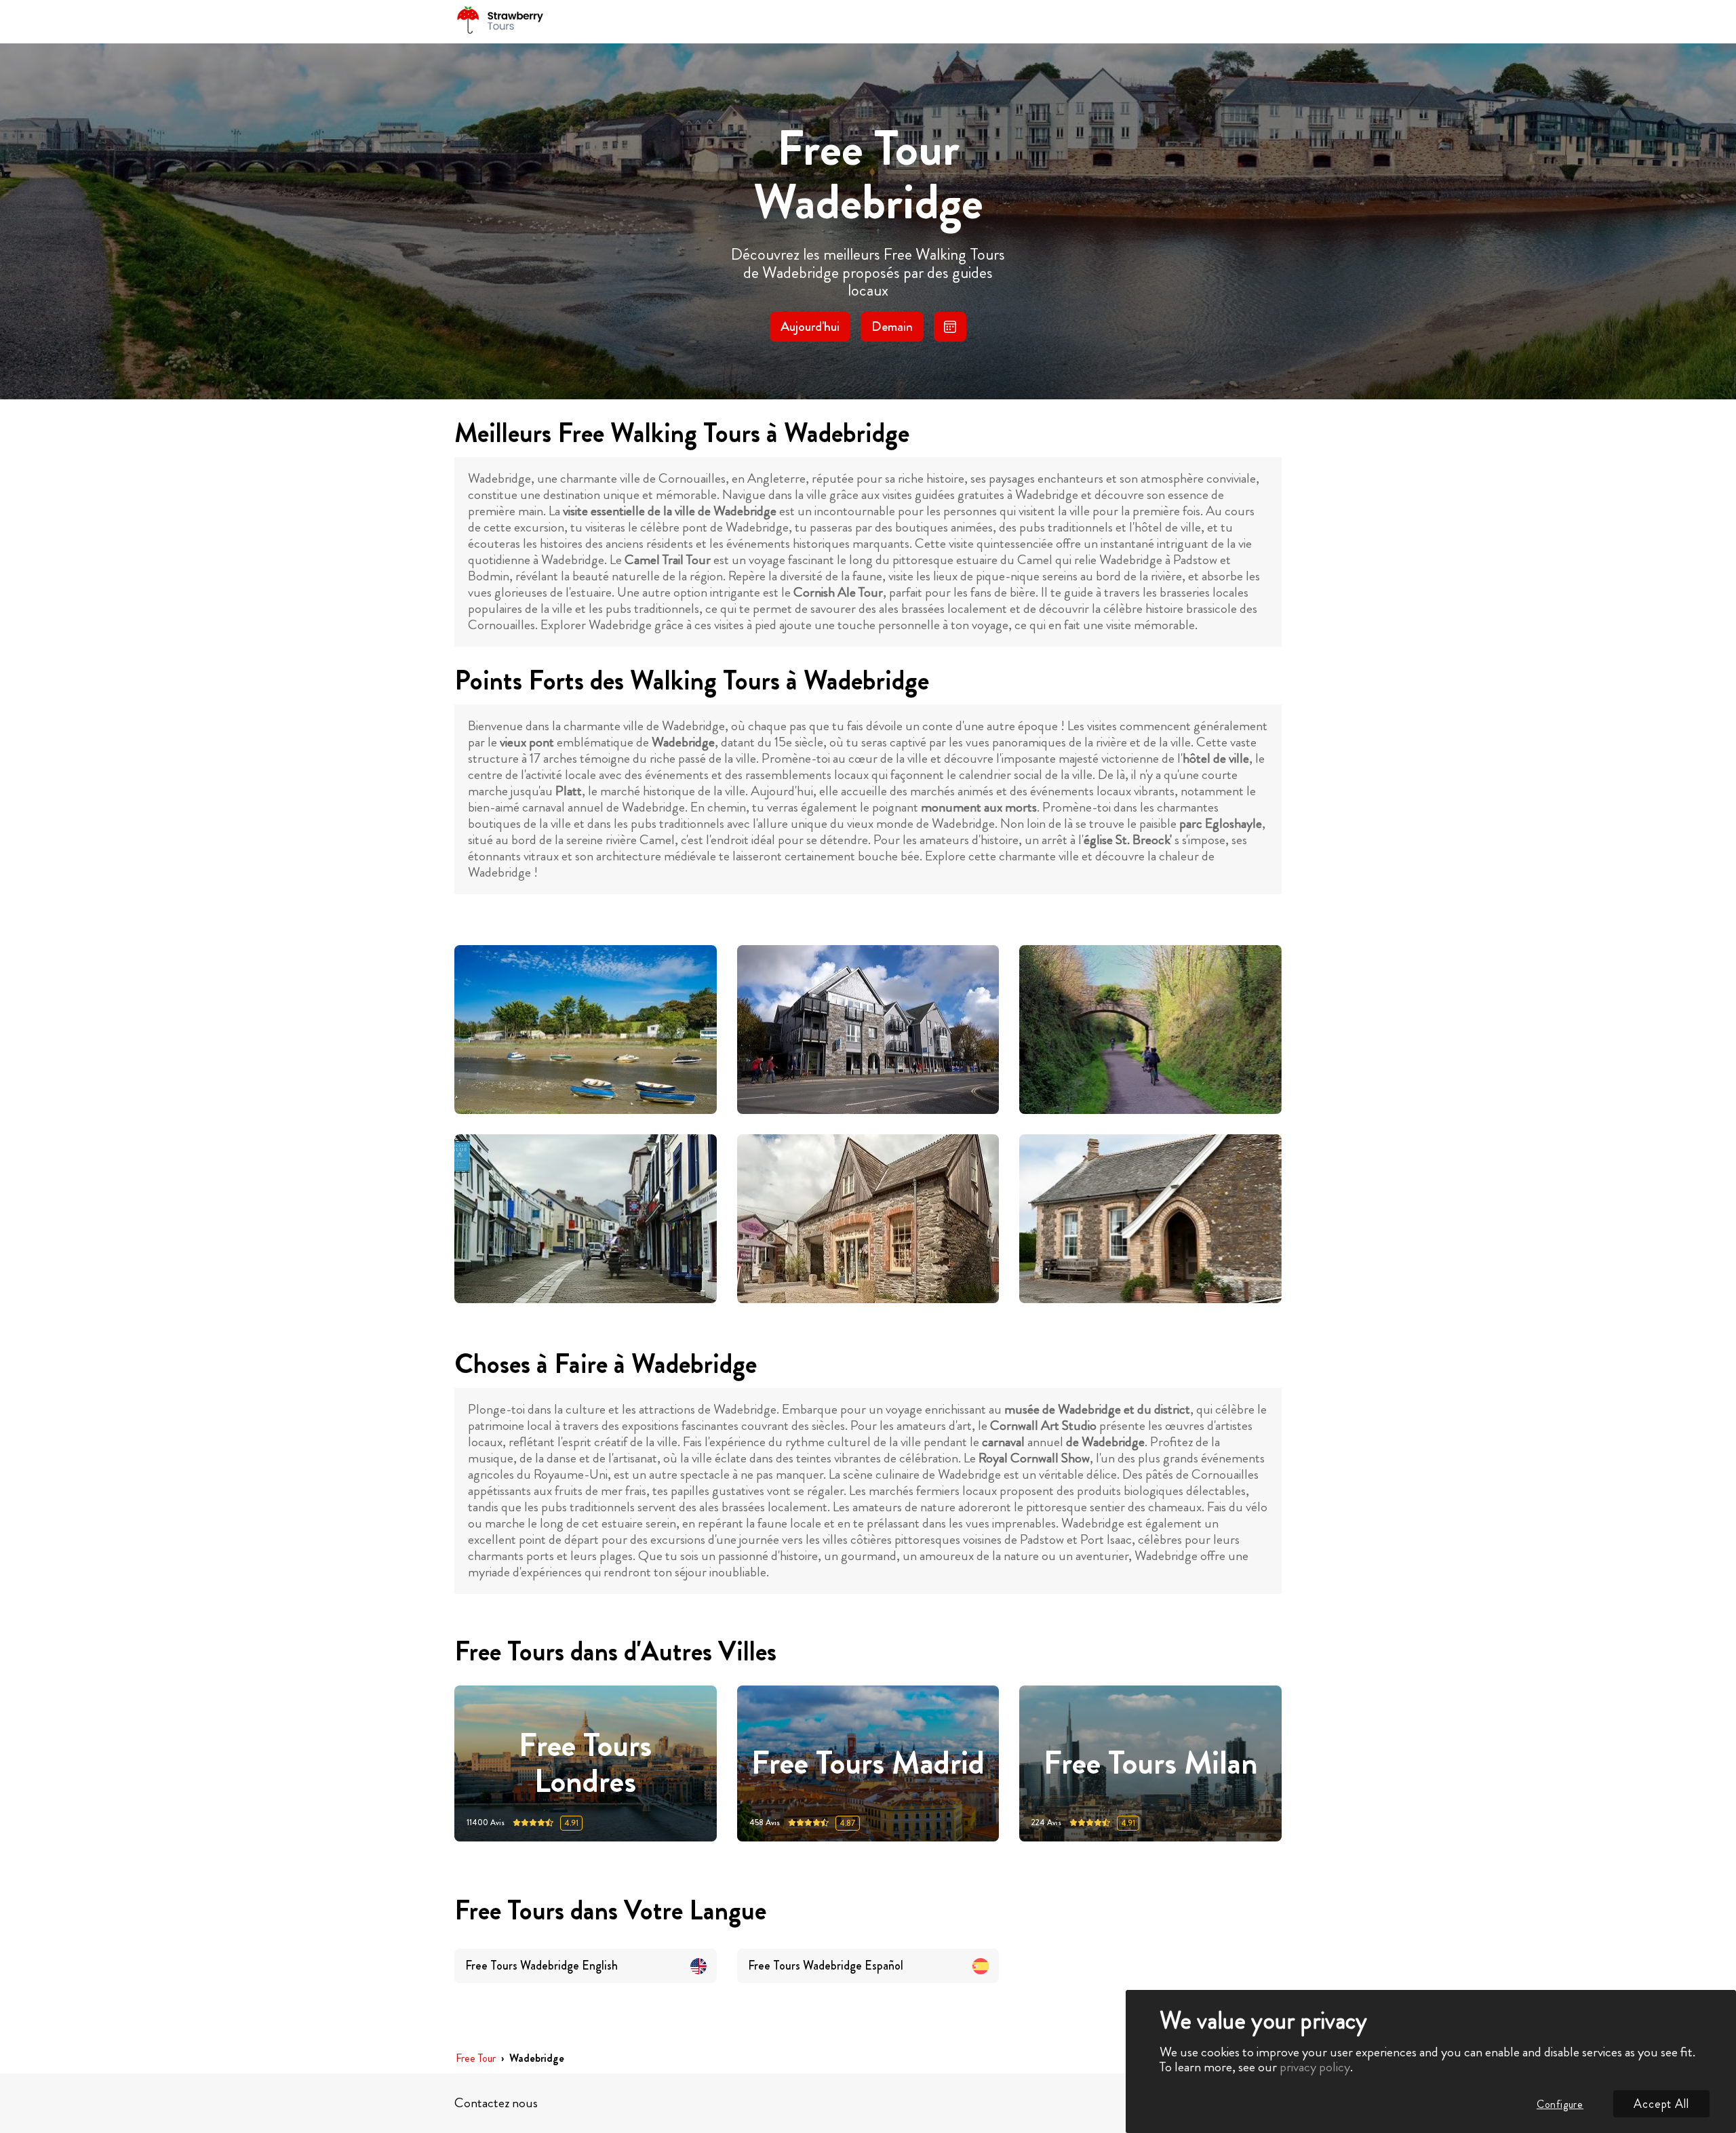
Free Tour (476, 2059)
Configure (1560, 2104)
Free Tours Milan (1151, 1764)
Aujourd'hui (810, 326)
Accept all (1661, 2104)
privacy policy (1315, 2067)
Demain (892, 326)
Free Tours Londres (585, 1763)
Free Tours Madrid (868, 1764)
